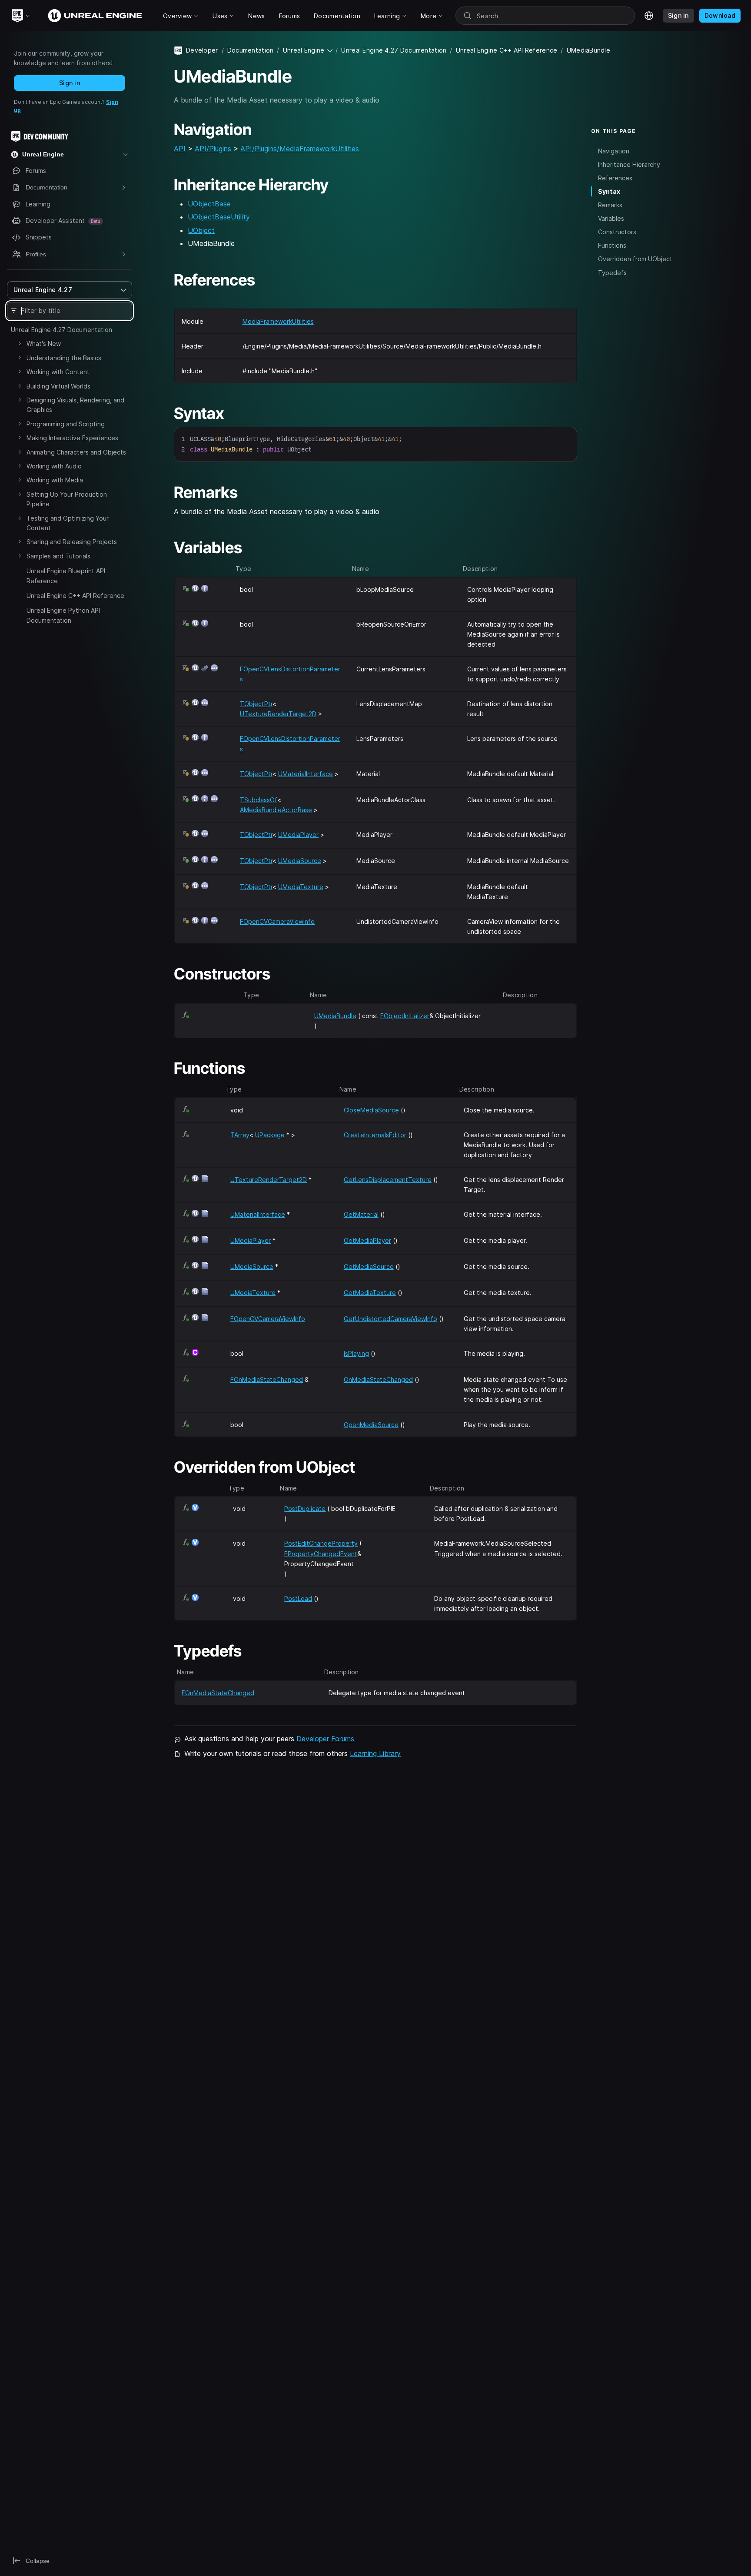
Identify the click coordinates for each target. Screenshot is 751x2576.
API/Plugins (213, 149)
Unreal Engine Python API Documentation (63, 615)
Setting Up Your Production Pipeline (67, 499)
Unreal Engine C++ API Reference (75, 596)
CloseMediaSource (371, 1110)
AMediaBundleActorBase (276, 810)
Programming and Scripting (66, 424)
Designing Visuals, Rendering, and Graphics (75, 405)
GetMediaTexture (370, 1293)
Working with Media (55, 480)
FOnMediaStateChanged (267, 1379)
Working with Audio (54, 466)
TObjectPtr (256, 704)
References (615, 178)
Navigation (614, 151)
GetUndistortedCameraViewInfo (390, 1319)
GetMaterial (361, 1214)
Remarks (610, 205)
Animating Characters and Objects (76, 452)
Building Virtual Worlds (58, 386)
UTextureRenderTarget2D (278, 714)
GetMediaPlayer (367, 1240)
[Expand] (20, 343)
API (180, 149)
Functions (612, 245)
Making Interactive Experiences (72, 438)
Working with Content (58, 372)
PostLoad (298, 1598)
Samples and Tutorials (58, 556)
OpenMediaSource (371, 1425)
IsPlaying (356, 1353)
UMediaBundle (335, 1016)
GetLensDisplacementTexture (388, 1180)
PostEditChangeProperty (321, 1543)
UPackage (270, 1135)
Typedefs (612, 272)
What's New (44, 344)
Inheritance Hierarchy (629, 164)
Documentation (251, 50)
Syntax (609, 191)
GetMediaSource (369, 1266)
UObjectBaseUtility (219, 217)
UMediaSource (300, 861)
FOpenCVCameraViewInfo (277, 921)
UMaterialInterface (306, 774)
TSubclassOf (259, 800)
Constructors (617, 232)
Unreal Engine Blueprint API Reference (66, 576)
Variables (611, 218)
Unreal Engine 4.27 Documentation (61, 330)
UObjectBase (209, 204)
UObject (201, 230)
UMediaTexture (301, 887)
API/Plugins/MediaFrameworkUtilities (300, 149)
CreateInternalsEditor (375, 1135)
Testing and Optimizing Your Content (68, 523)
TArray (240, 1135)
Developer (202, 50)
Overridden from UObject (635, 259)
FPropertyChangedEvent (321, 1554)
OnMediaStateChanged (378, 1379)
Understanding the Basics (64, 358)
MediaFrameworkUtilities (278, 321)
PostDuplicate (305, 1509)
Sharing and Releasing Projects (72, 542)
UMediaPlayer (298, 835)
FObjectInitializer (405, 1016)
